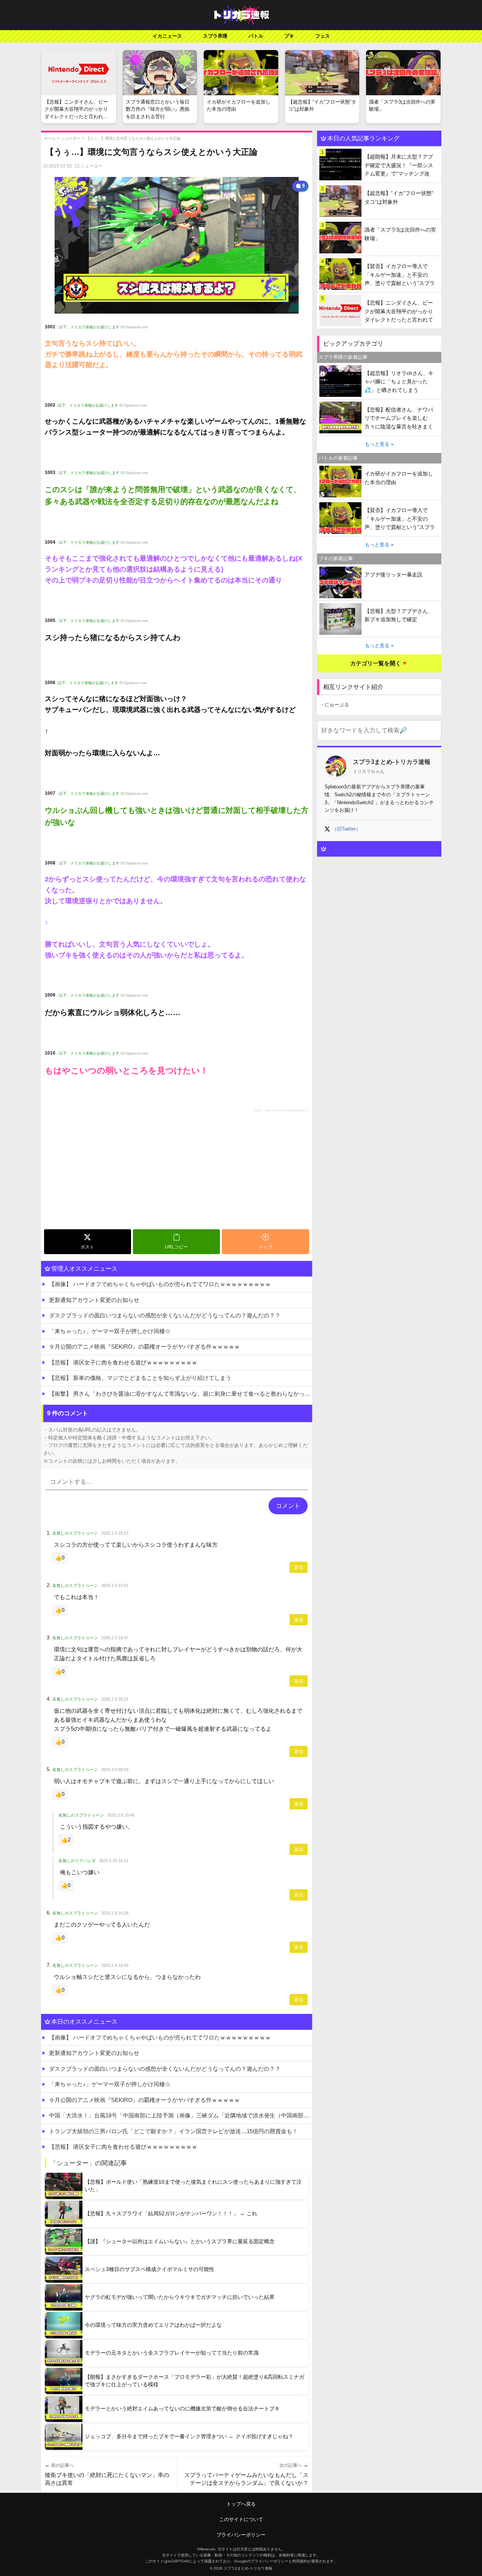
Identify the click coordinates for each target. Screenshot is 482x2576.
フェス (323, 36)
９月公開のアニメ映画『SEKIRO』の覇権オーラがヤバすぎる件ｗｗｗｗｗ (144, 1347)
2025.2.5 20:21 (115, 1699)
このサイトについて (241, 2519)
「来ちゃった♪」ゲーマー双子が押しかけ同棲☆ (110, 1331)
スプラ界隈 (215, 36)
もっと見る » (379, 444)
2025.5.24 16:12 (114, 1861)
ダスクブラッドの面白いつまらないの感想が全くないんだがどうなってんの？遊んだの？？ (165, 1315)
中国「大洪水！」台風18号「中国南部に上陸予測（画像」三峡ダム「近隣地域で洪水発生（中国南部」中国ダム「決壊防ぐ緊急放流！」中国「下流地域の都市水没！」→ (181, 2115)
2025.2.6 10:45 (121, 1815)
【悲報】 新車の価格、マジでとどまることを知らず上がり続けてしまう (140, 1378)
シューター (71, 138)
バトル (256, 36)
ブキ (289, 36)
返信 (299, 1567)
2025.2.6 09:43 (115, 1770)
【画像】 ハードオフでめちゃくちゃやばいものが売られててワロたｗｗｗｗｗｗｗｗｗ (160, 1284)
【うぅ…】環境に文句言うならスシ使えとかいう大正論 (133, 138)
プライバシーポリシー (241, 2535)
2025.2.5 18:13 (115, 1533)
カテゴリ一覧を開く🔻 (379, 663)
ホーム (50, 138)
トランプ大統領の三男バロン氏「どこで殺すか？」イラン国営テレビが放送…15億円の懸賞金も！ (173, 2131)
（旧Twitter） (346, 829)
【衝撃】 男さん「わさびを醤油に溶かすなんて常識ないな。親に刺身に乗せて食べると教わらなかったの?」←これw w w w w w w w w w (181, 1394)
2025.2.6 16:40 (115, 1965)
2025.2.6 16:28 (115, 1913)
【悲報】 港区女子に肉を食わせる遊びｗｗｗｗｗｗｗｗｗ (123, 1362)
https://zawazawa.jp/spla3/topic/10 (287, 1110)
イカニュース (167, 36)
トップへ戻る (241, 2504)
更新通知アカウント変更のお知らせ (94, 1300)
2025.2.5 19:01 (115, 1585)
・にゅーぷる (334, 705)
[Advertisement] (177, 1170)
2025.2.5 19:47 (115, 1638)
